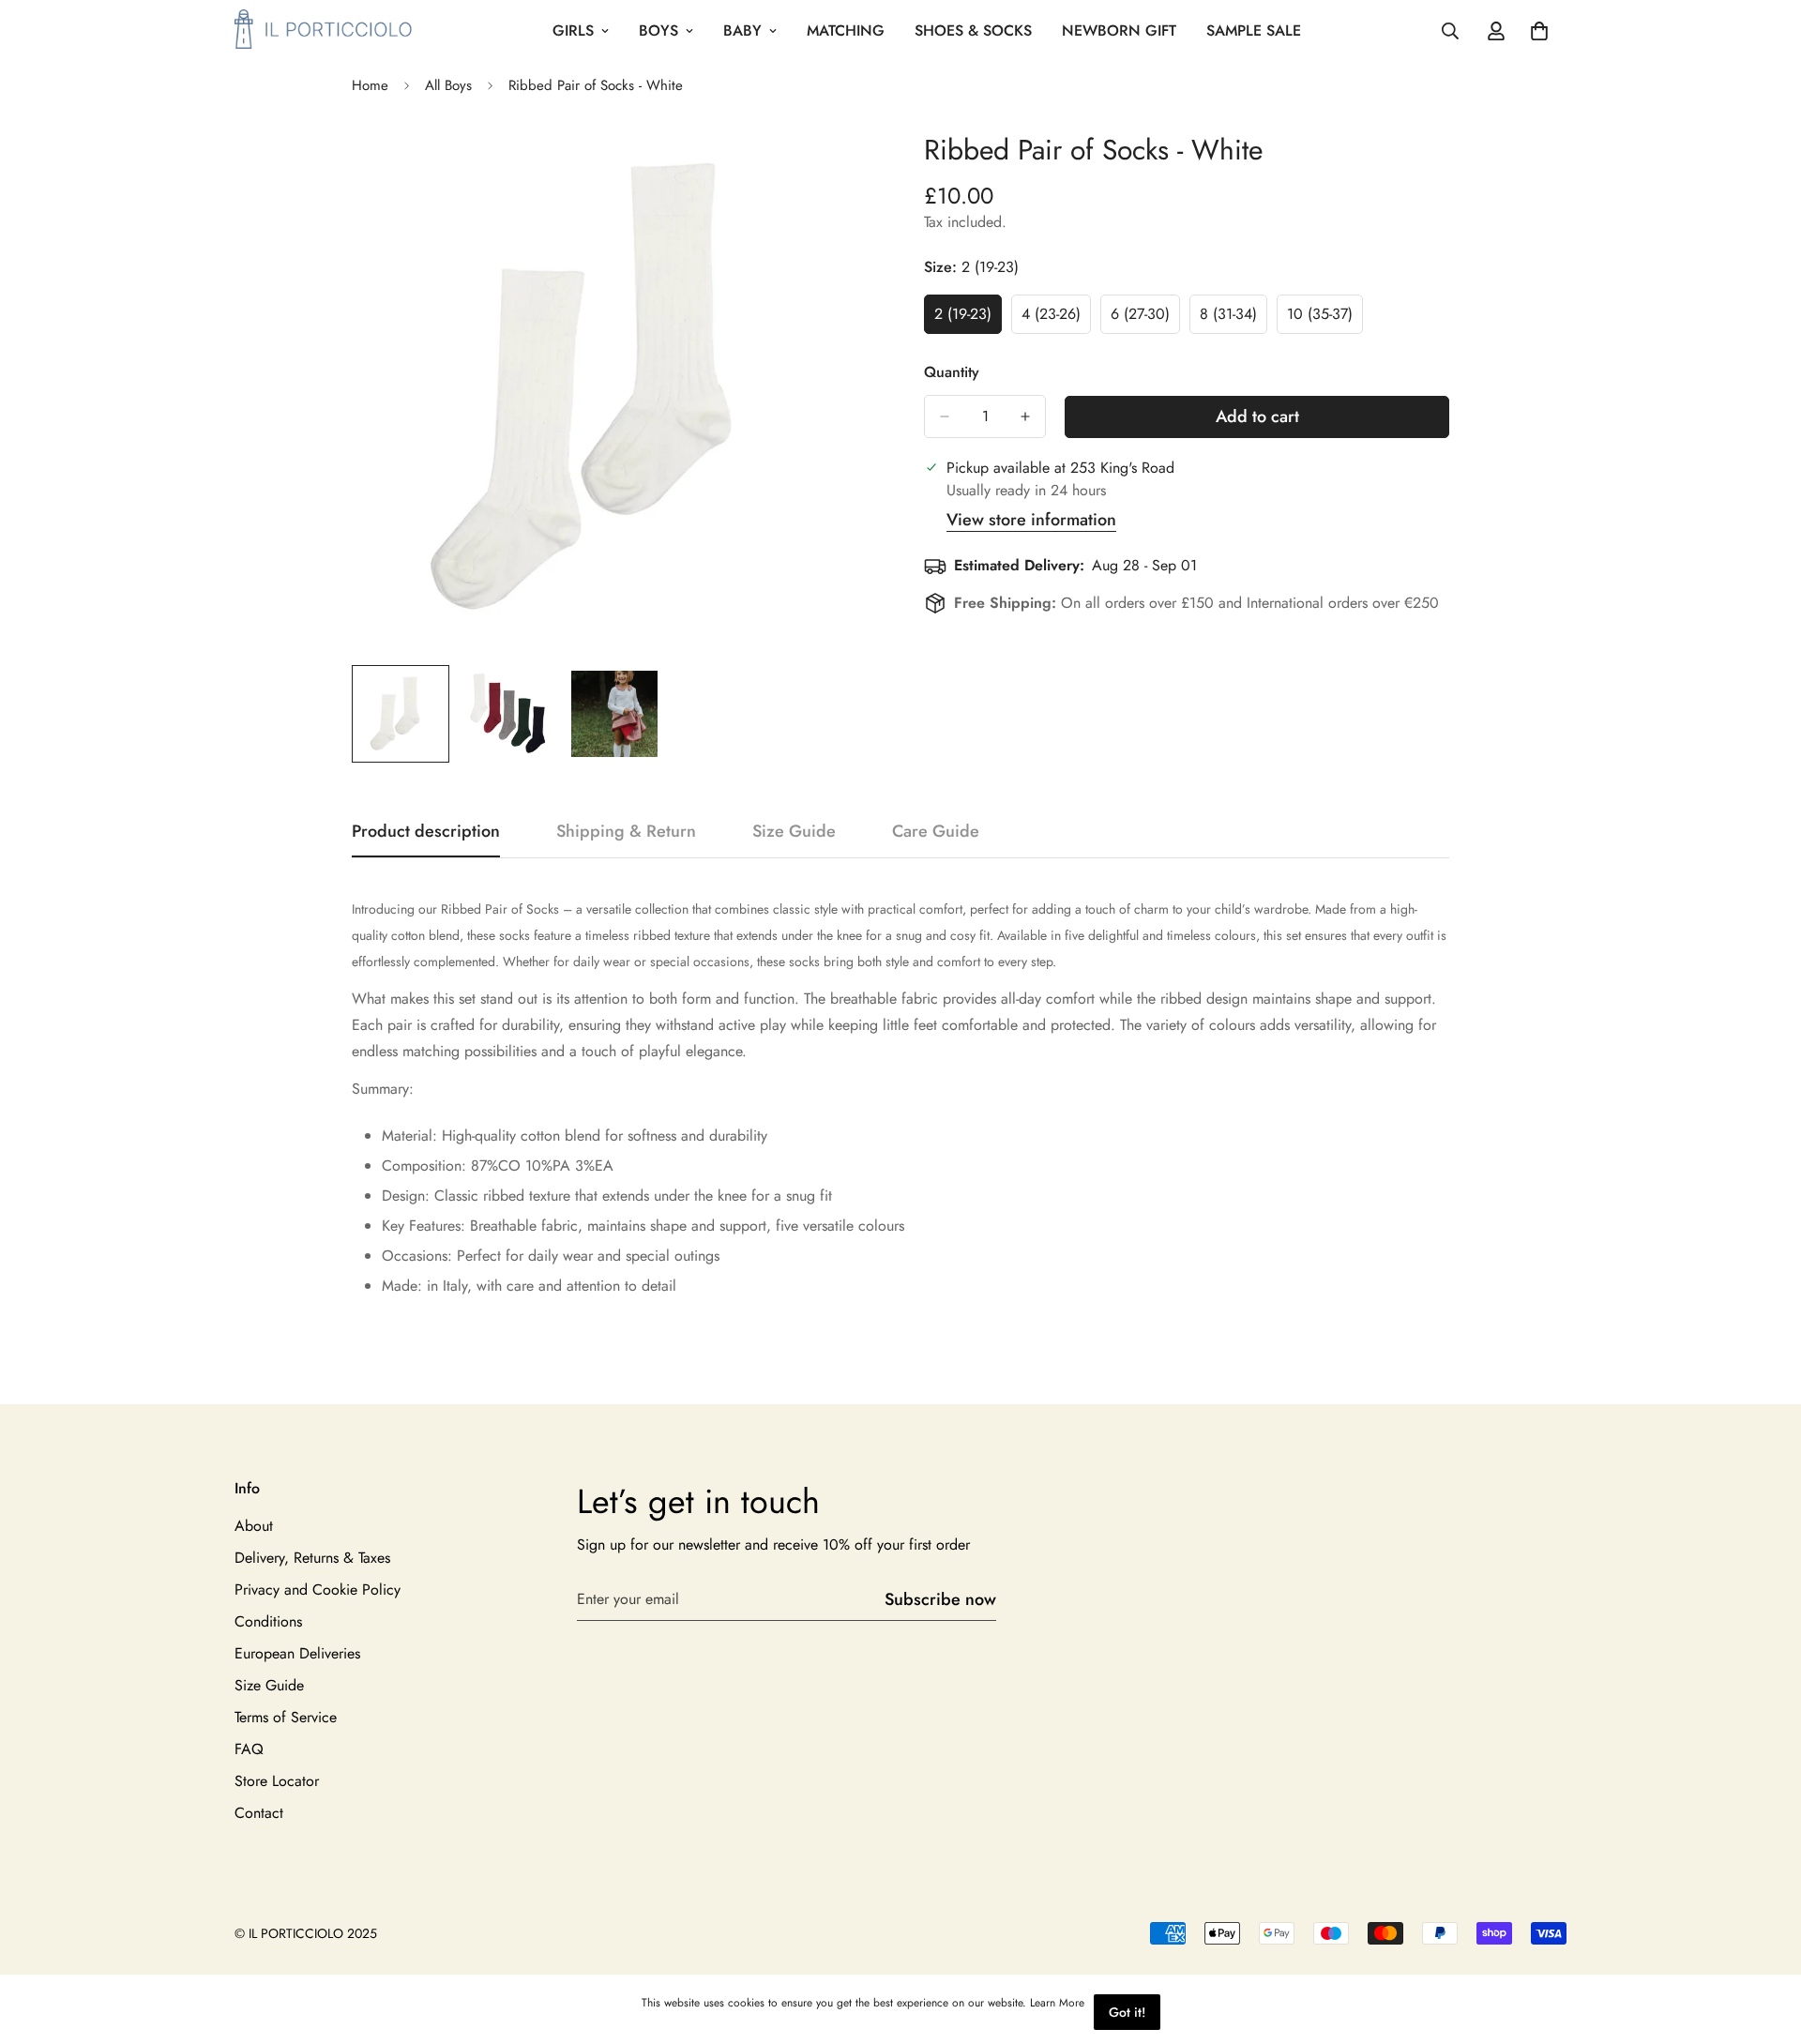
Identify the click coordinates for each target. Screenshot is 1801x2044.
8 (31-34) (1233, 319)
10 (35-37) (1325, 319)
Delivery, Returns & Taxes (312, 1557)
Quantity (952, 372)
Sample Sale (1254, 30)
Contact (259, 1812)
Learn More (1057, 2003)
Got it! (1127, 2012)
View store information (1031, 520)
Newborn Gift (1119, 30)
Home (370, 85)
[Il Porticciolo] (324, 30)
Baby (742, 30)
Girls (573, 30)
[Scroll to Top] (1764, 1942)
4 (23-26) (1056, 319)
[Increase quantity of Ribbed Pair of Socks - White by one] (1025, 416)
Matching (846, 30)
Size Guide (269, 1684)
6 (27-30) (1145, 319)
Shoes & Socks (973, 30)
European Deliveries (297, 1652)
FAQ (249, 1748)
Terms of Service (286, 1716)
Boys (658, 30)
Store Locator (277, 1780)
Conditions (268, 1620)
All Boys (448, 85)
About (254, 1525)
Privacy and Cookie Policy (318, 1589)
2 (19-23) (968, 319)
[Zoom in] (837, 166)
